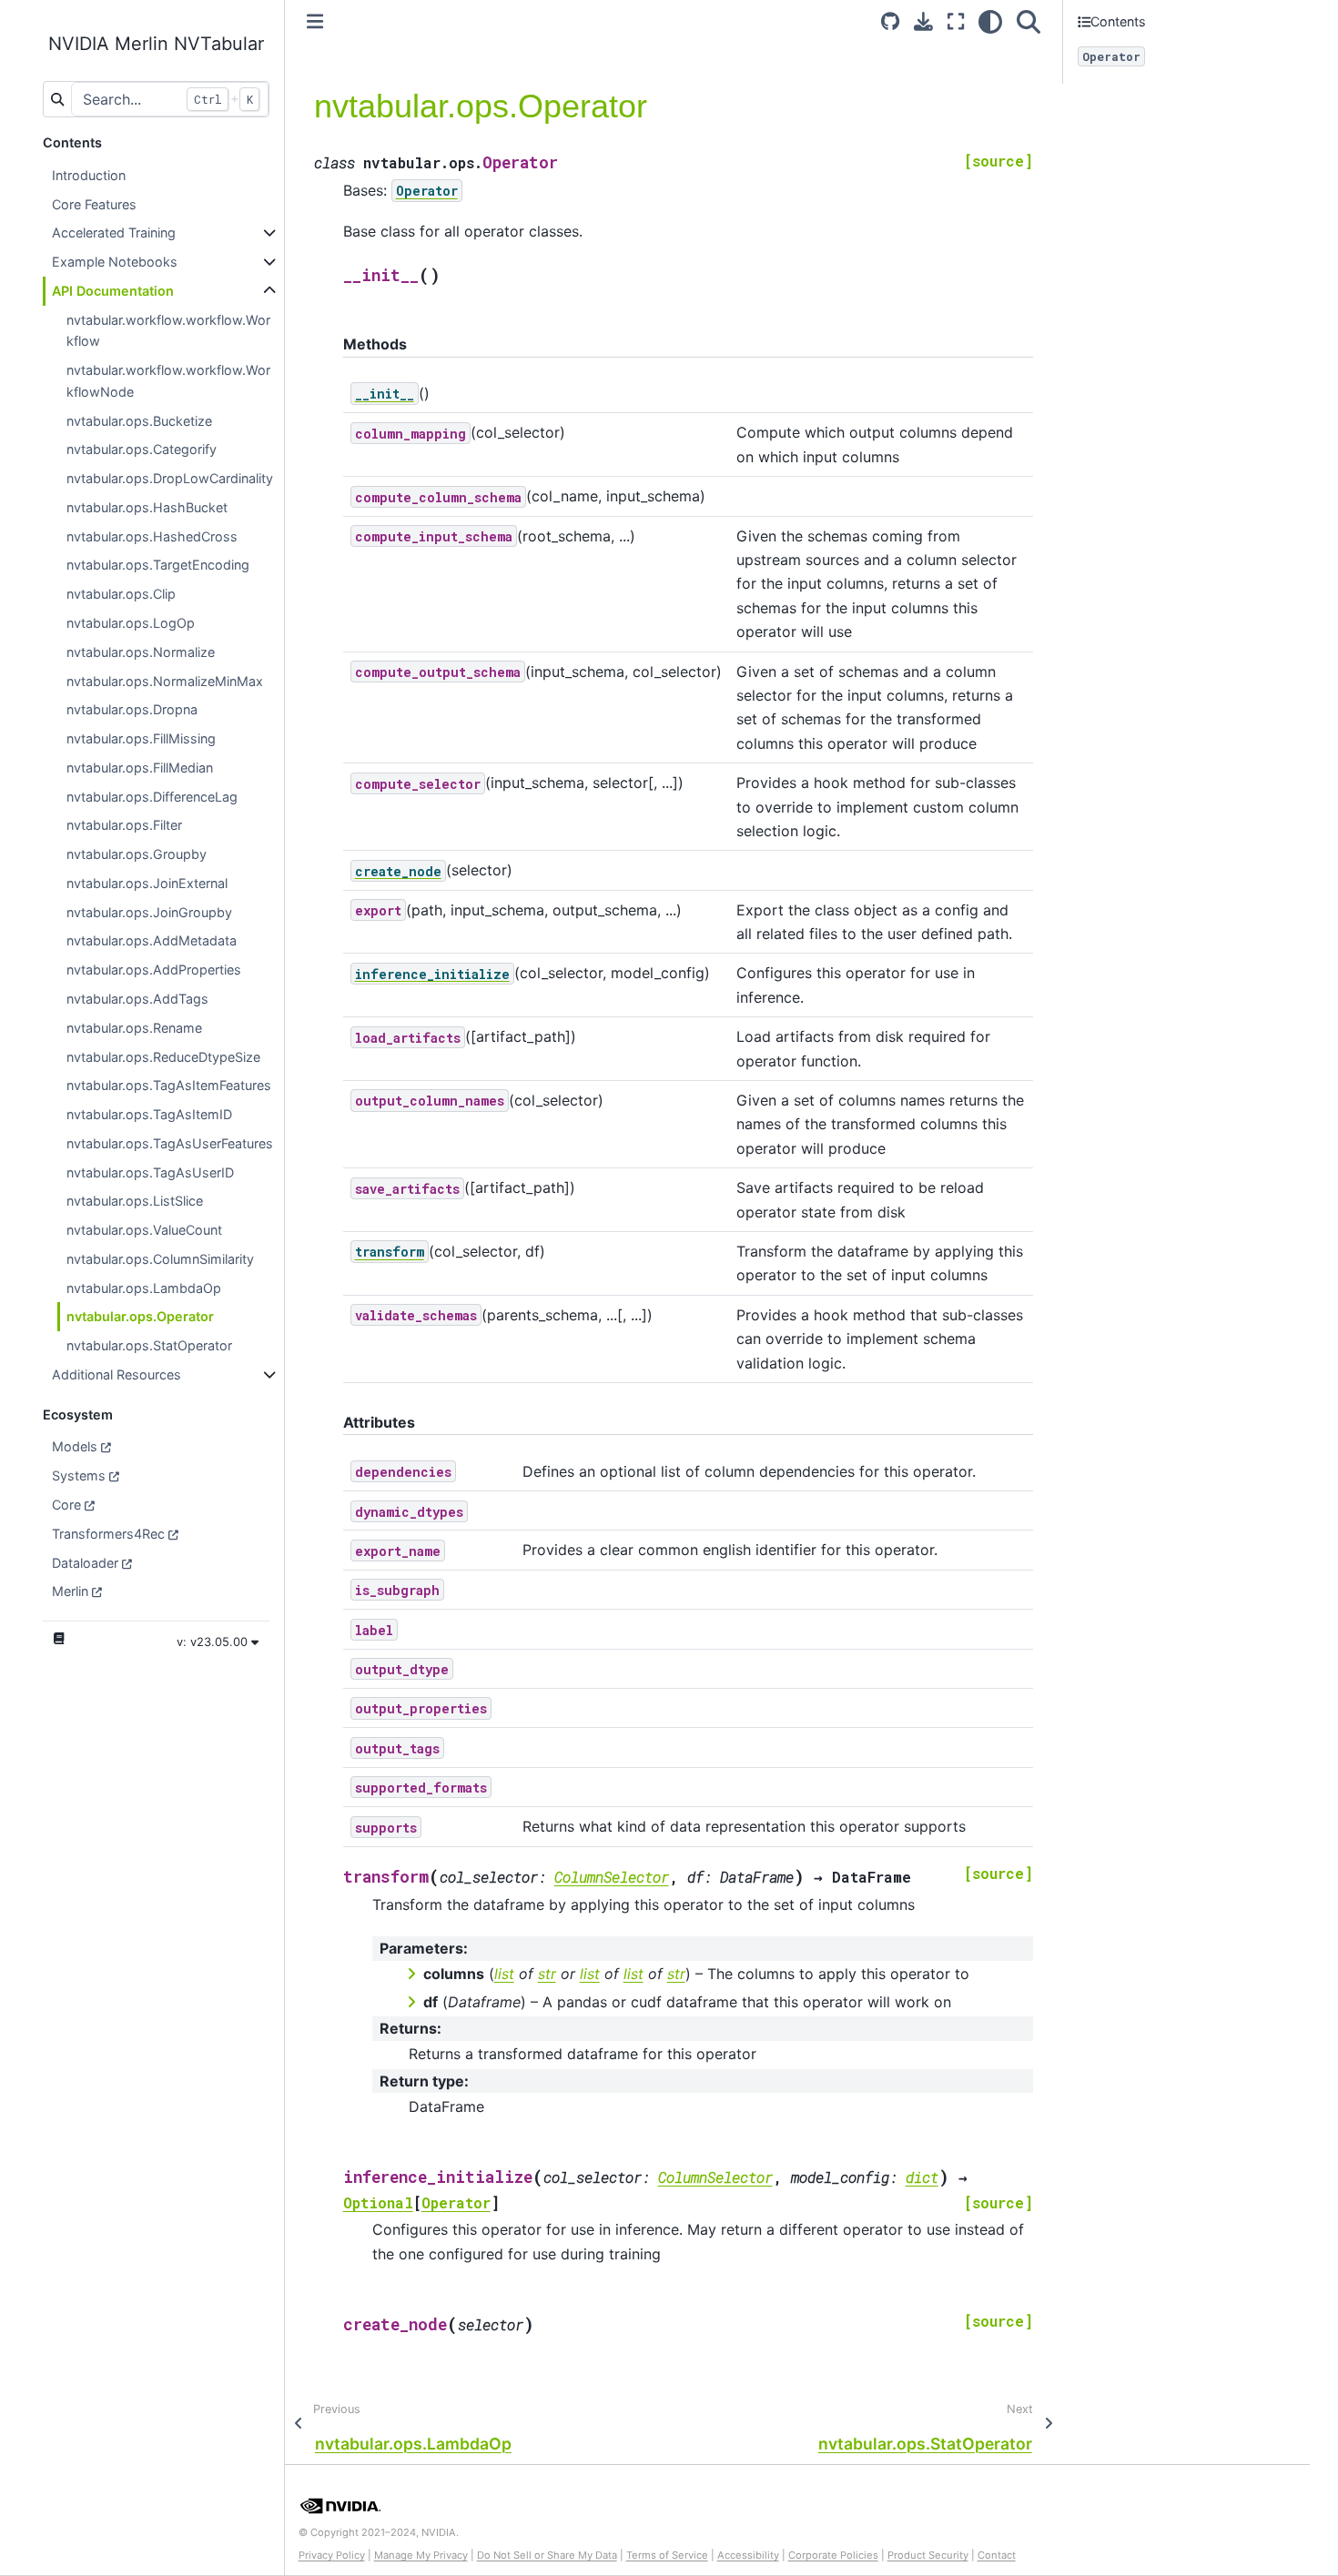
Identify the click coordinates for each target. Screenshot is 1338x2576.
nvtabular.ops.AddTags (137, 999)
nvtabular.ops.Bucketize (139, 421)
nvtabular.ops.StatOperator (149, 1345)
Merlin (70, 1591)
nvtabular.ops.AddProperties (154, 970)
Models (75, 1446)
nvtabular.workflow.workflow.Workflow (168, 331)
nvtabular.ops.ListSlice (135, 1201)
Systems (79, 1475)
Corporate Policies (833, 2555)
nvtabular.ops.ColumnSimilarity (160, 1259)
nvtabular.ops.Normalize (141, 652)
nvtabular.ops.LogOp (131, 623)
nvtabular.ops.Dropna (132, 709)
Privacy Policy (332, 2555)
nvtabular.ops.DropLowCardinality (170, 478)
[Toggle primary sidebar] (315, 21)
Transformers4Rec (108, 1534)
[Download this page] (923, 21)
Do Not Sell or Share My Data (547, 2555)
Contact (997, 2555)
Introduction (89, 175)
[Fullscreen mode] (956, 21)
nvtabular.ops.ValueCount (144, 1230)
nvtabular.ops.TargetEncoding (158, 565)
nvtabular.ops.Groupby (137, 854)
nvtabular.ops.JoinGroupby (149, 912)
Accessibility (748, 2555)
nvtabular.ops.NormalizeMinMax (165, 681)
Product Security (928, 2555)
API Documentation (113, 291)
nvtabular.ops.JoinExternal (147, 883)
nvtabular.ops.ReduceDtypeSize (163, 1057)
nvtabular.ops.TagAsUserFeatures (170, 1143)
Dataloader (85, 1563)
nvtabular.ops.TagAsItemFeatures (169, 1085)
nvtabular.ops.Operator (140, 1316)
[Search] (1029, 21)
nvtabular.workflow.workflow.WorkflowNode (168, 381)
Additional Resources (117, 1374)
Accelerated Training (114, 232)
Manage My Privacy (421, 2555)
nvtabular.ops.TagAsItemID (149, 1114)
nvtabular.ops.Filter (124, 825)
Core (66, 1505)
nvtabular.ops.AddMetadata (152, 940)
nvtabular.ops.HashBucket (147, 507)
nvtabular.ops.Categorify (142, 449)
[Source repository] (890, 21)
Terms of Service (667, 2555)
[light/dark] (990, 21)
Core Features (94, 204)
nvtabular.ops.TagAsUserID (150, 1172)
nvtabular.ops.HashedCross (152, 536)
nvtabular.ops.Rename (134, 1028)
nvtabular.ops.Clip (121, 594)
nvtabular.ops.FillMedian (140, 768)
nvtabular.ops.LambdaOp (144, 1288)
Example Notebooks (115, 262)
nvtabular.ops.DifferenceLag (152, 797)
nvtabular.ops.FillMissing (141, 738)
